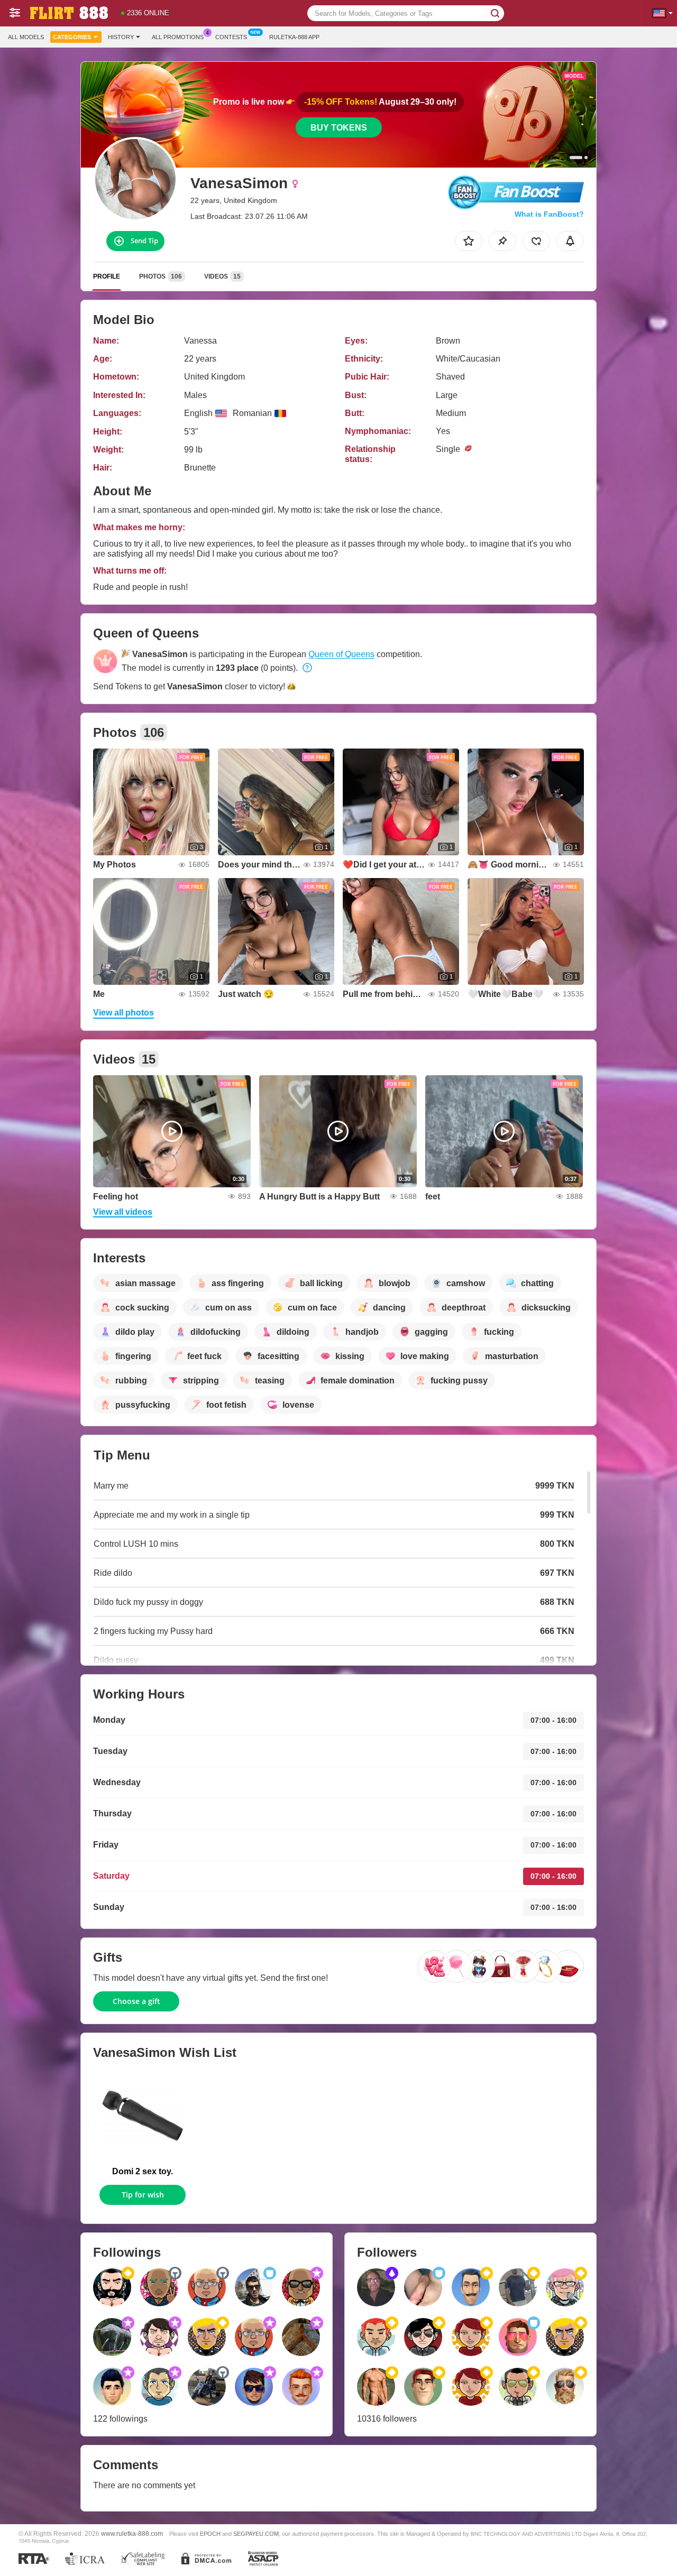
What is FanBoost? (549, 214)
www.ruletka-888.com (132, 2533)
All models (26, 37)
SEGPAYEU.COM (256, 2534)
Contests (231, 37)
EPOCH (210, 2534)
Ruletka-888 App (294, 37)
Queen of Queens (341, 654)
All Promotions (178, 37)
